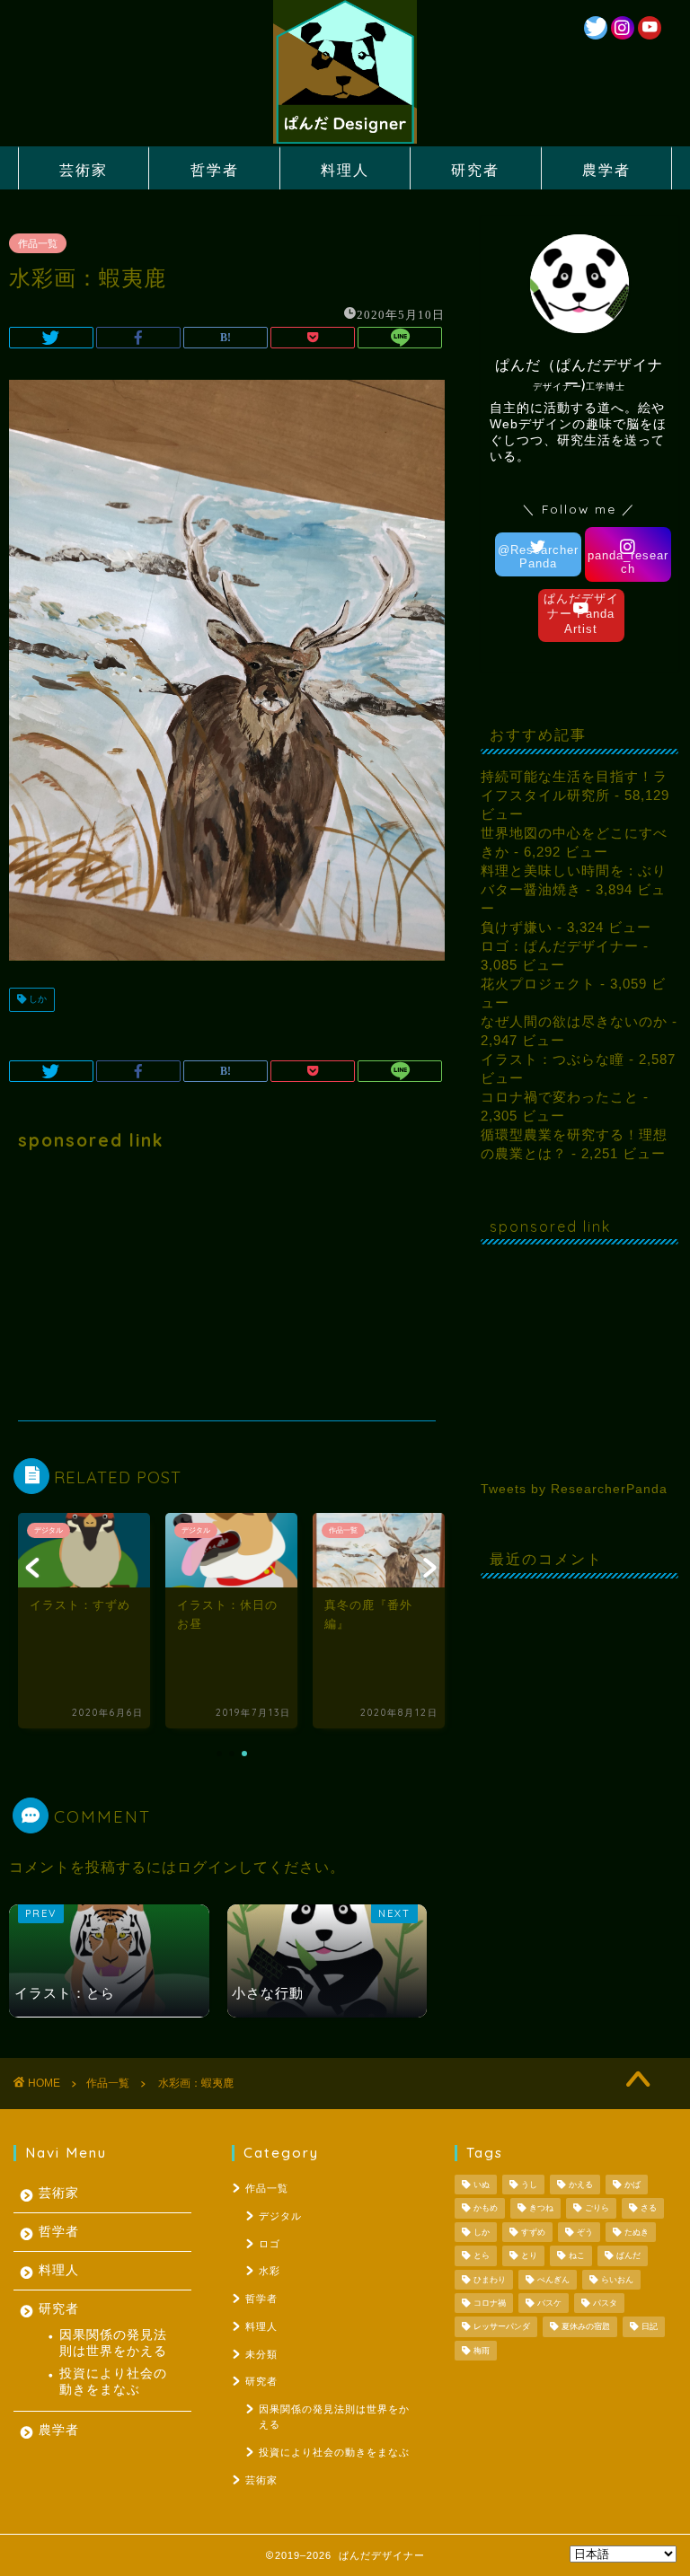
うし (529, 2185)
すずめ (533, 2232)
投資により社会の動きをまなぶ (113, 2382)
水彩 (270, 2271)
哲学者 (215, 170)
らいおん (617, 2280)
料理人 (345, 170)
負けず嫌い (517, 927)
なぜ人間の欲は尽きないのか (574, 1021)
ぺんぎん (553, 2280)
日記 (650, 2327)
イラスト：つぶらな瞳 (553, 1059)
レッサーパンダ (502, 2327)
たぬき (637, 2232)
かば (632, 2185)
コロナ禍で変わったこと (560, 1097)
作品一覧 (38, 243)
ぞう (585, 2232)
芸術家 (84, 170)
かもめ (486, 2209)
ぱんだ (628, 2256)
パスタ (605, 2303)
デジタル (280, 2216)
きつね (541, 2209)
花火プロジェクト (538, 984)
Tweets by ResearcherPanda (574, 1489)
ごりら (597, 2209)
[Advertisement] (227, 1286)
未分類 (261, 2354)
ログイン (208, 1867)
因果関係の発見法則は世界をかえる (113, 2343)
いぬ (482, 2185)
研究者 (475, 170)
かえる (581, 2185)
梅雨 (482, 2351)
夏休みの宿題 (586, 2327)
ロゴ (270, 2244)
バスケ (549, 2303)
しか (36, 1000)
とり (529, 2256)
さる (649, 2209)
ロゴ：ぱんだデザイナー (560, 946)
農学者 (606, 170)
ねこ (577, 2256)
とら (482, 2256)
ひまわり (490, 2280)
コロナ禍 (490, 2303)
